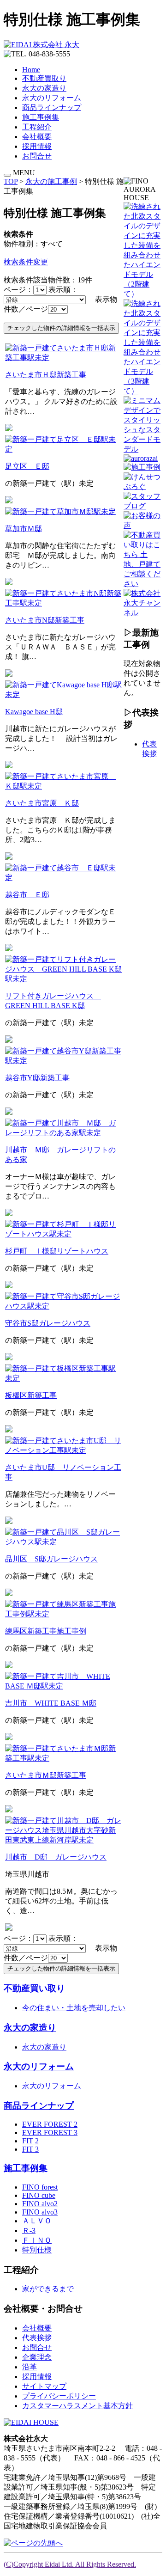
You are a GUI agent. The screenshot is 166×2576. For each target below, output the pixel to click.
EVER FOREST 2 (50, 2124)
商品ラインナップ (52, 107)
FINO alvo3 (40, 2212)
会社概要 (37, 137)
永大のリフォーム (52, 98)
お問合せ (37, 156)
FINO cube (39, 2195)
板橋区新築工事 (31, 1395)
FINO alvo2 (40, 2204)
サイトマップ (44, 2386)
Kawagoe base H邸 (34, 712)
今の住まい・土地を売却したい (74, 2008)
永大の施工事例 (51, 181)
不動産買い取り (34, 1988)
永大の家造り (44, 88)
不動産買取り (44, 78)
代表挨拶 (37, 2338)
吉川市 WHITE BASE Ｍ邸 (51, 1703)
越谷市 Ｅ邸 (27, 895)
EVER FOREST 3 (50, 2132)
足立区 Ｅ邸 (27, 466)
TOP (11, 181)
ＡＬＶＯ (37, 2221)
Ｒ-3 (29, 2230)
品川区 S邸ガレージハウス (51, 1559)
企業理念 (37, 2357)
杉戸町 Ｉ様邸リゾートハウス (57, 1251)
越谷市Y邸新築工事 (37, 1078)
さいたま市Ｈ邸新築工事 (46, 375)
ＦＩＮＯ (37, 2240)
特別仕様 (37, 2250)
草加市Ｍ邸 (24, 529)
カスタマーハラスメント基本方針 (77, 2406)
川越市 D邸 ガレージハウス (56, 1857)
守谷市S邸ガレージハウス (48, 1323)
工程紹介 (37, 127)
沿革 (30, 2367)
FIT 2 (30, 2141)
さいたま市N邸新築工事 (45, 620)
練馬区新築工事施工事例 (46, 1631)
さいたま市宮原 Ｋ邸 (42, 803)
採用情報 (37, 146)
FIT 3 (30, 2149)
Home (31, 70)
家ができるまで (48, 2289)
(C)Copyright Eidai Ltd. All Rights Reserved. (70, 2564)
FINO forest (40, 2187)
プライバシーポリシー (59, 2396)
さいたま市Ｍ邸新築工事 (46, 1775)
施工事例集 (41, 117)
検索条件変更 (26, 262)
